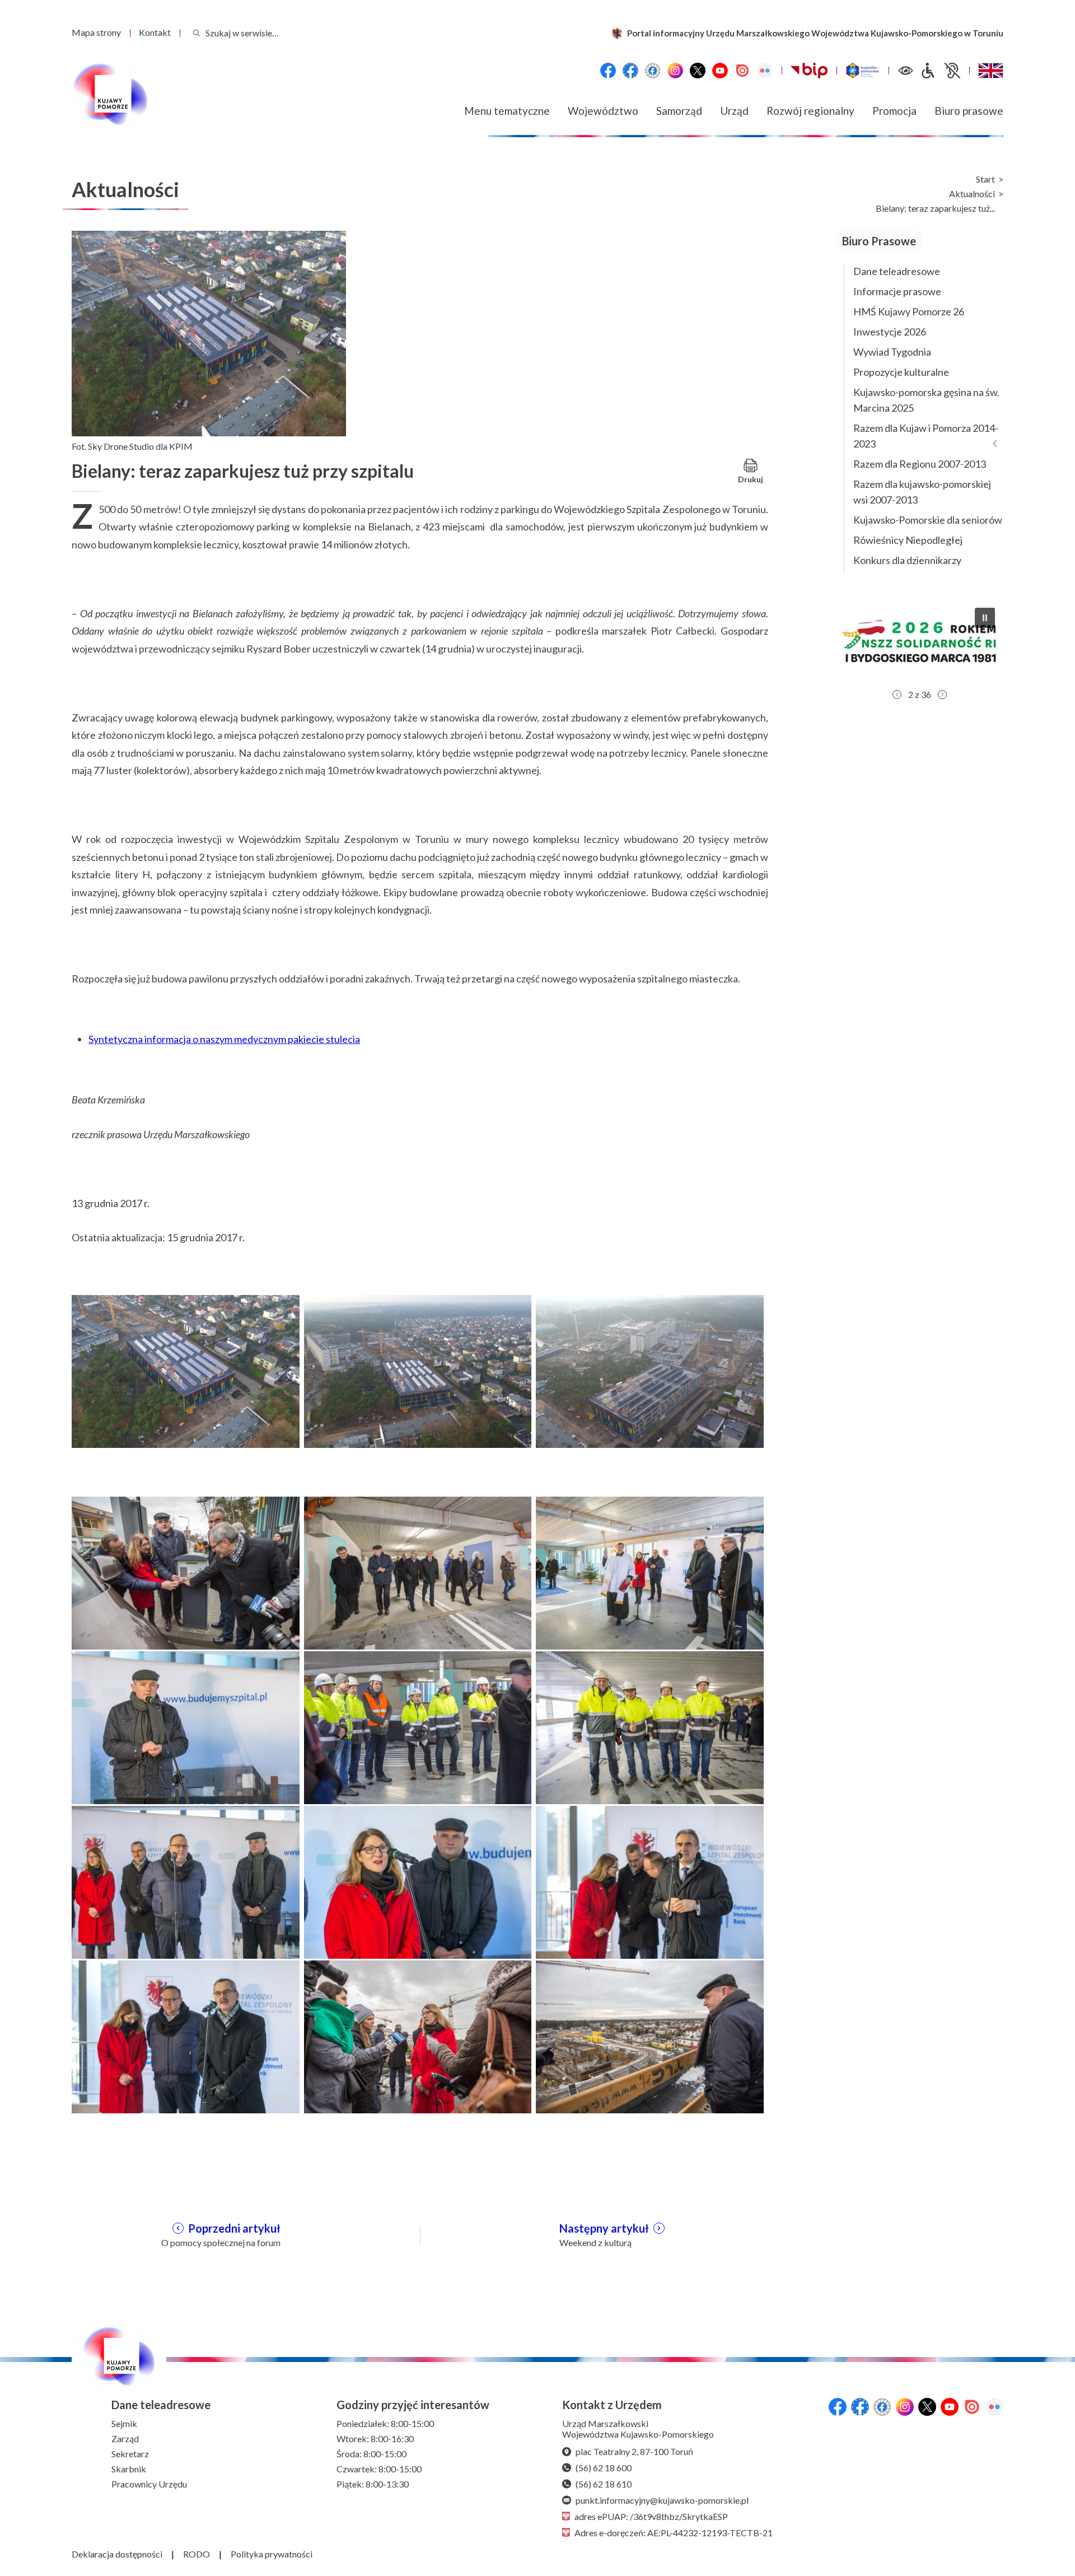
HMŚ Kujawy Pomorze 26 (909, 311)
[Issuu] (742, 71)
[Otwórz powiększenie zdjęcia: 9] (650, 1881)
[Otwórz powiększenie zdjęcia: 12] (650, 2035)
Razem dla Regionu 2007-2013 (920, 464)
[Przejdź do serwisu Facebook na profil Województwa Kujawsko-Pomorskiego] (608, 71)
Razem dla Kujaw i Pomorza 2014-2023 (926, 436)
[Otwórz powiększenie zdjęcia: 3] (650, 1370)
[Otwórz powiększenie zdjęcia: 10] (186, 2035)
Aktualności (972, 194)
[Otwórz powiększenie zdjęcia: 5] (418, 1726)
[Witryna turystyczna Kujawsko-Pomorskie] (863, 71)
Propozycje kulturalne (901, 372)
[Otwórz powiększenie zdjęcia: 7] (186, 1881)
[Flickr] (765, 71)
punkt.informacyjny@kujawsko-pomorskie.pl (662, 2500)
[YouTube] (720, 71)
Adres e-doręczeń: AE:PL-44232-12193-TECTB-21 (674, 2533)
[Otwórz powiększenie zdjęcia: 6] (650, 1726)
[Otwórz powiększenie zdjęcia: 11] (418, 2035)
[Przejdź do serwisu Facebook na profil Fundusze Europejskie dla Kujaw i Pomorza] (630, 71)
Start (985, 179)
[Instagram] (675, 71)
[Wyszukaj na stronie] (197, 33)
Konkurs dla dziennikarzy (907, 560)
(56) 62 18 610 (604, 2484)
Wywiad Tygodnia (892, 352)
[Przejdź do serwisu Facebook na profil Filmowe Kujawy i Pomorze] (653, 71)
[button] (919, 641)
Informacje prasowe (897, 291)
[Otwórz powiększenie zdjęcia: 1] (186, 1370)
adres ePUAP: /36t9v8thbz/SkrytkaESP (651, 2516)
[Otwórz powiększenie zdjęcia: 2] (418, 1370)
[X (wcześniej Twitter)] (698, 71)
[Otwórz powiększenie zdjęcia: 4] (186, 1726)
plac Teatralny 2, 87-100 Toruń (634, 2451)
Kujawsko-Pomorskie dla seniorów (928, 520)
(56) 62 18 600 (604, 2468)
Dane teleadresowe (897, 271)
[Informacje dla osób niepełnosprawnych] (940, 71)
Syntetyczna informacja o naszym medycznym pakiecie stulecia (224, 1039)
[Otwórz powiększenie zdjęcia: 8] (418, 1881)
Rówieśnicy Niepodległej (908, 540)
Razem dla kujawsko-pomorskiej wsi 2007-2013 (922, 492)
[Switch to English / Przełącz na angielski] (991, 71)
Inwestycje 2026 (890, 332)
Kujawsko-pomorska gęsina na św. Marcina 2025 (926, 400)
